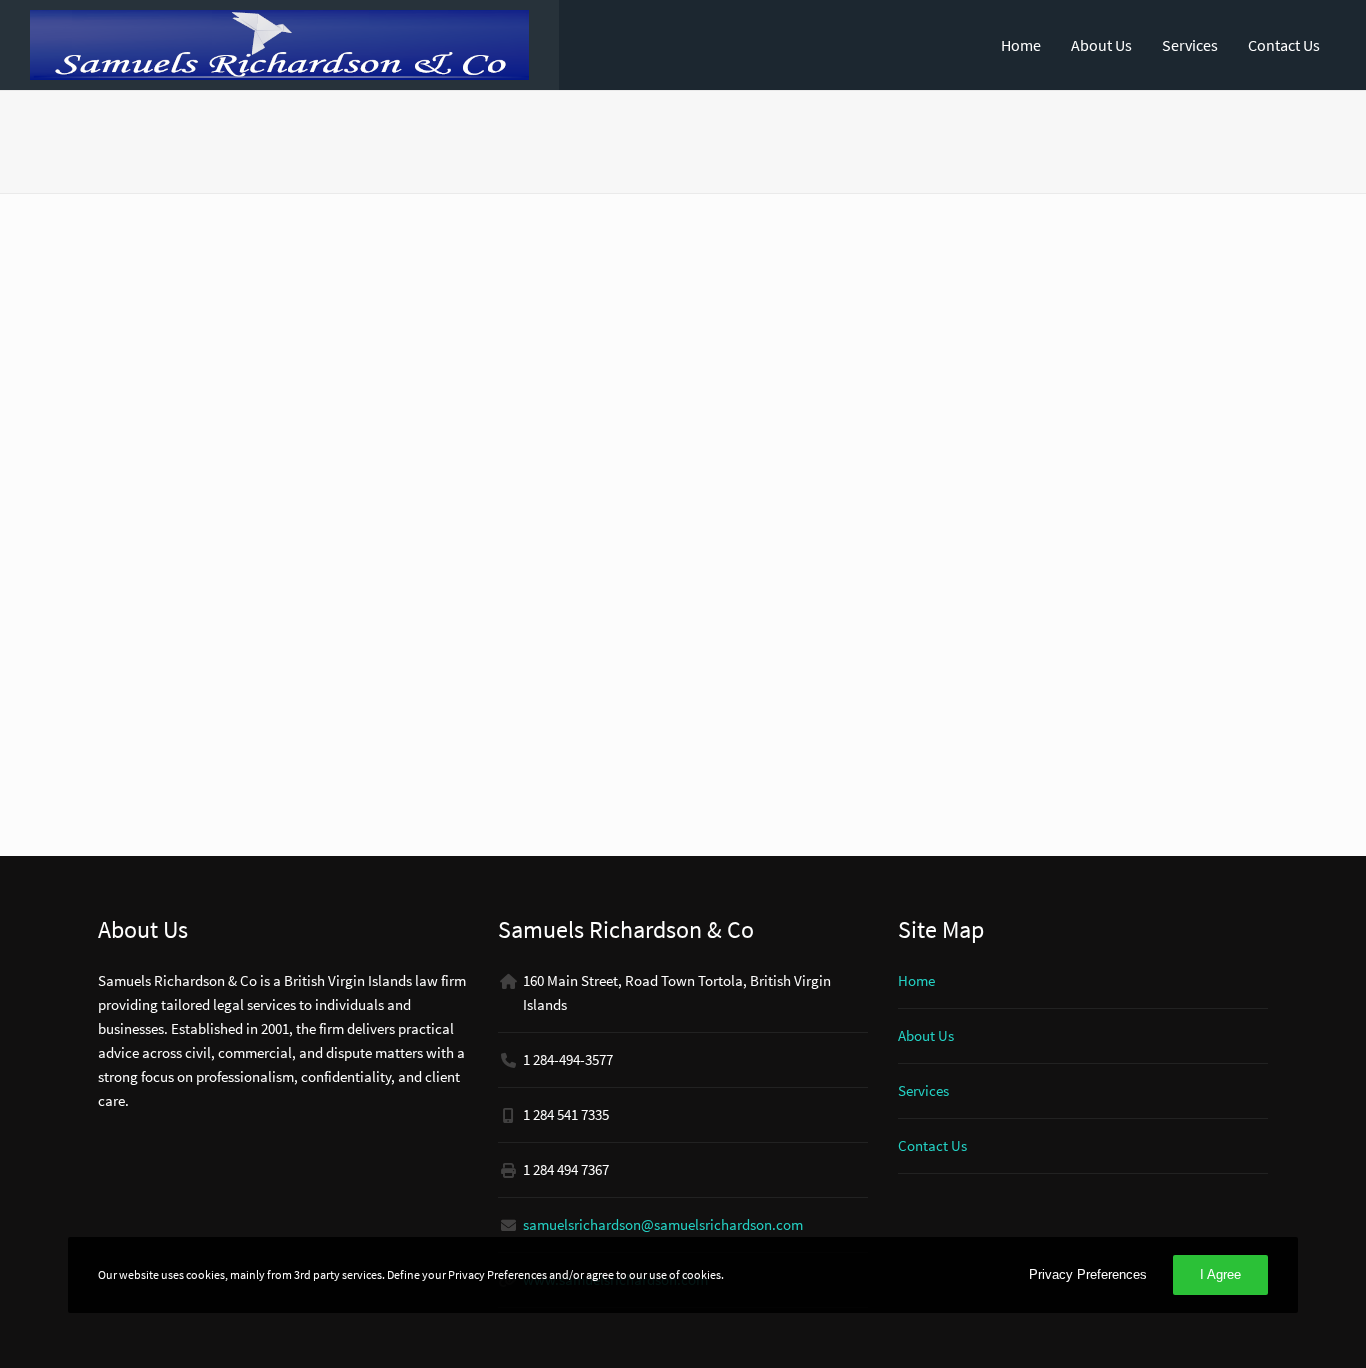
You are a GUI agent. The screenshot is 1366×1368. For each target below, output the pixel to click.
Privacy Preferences (1088, 1274)
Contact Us (1284, 45)
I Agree (1220, 1274)
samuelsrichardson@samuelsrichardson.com (663, 1224)
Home (1021, 45)
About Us (1101, 45)
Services (1190, 45)
